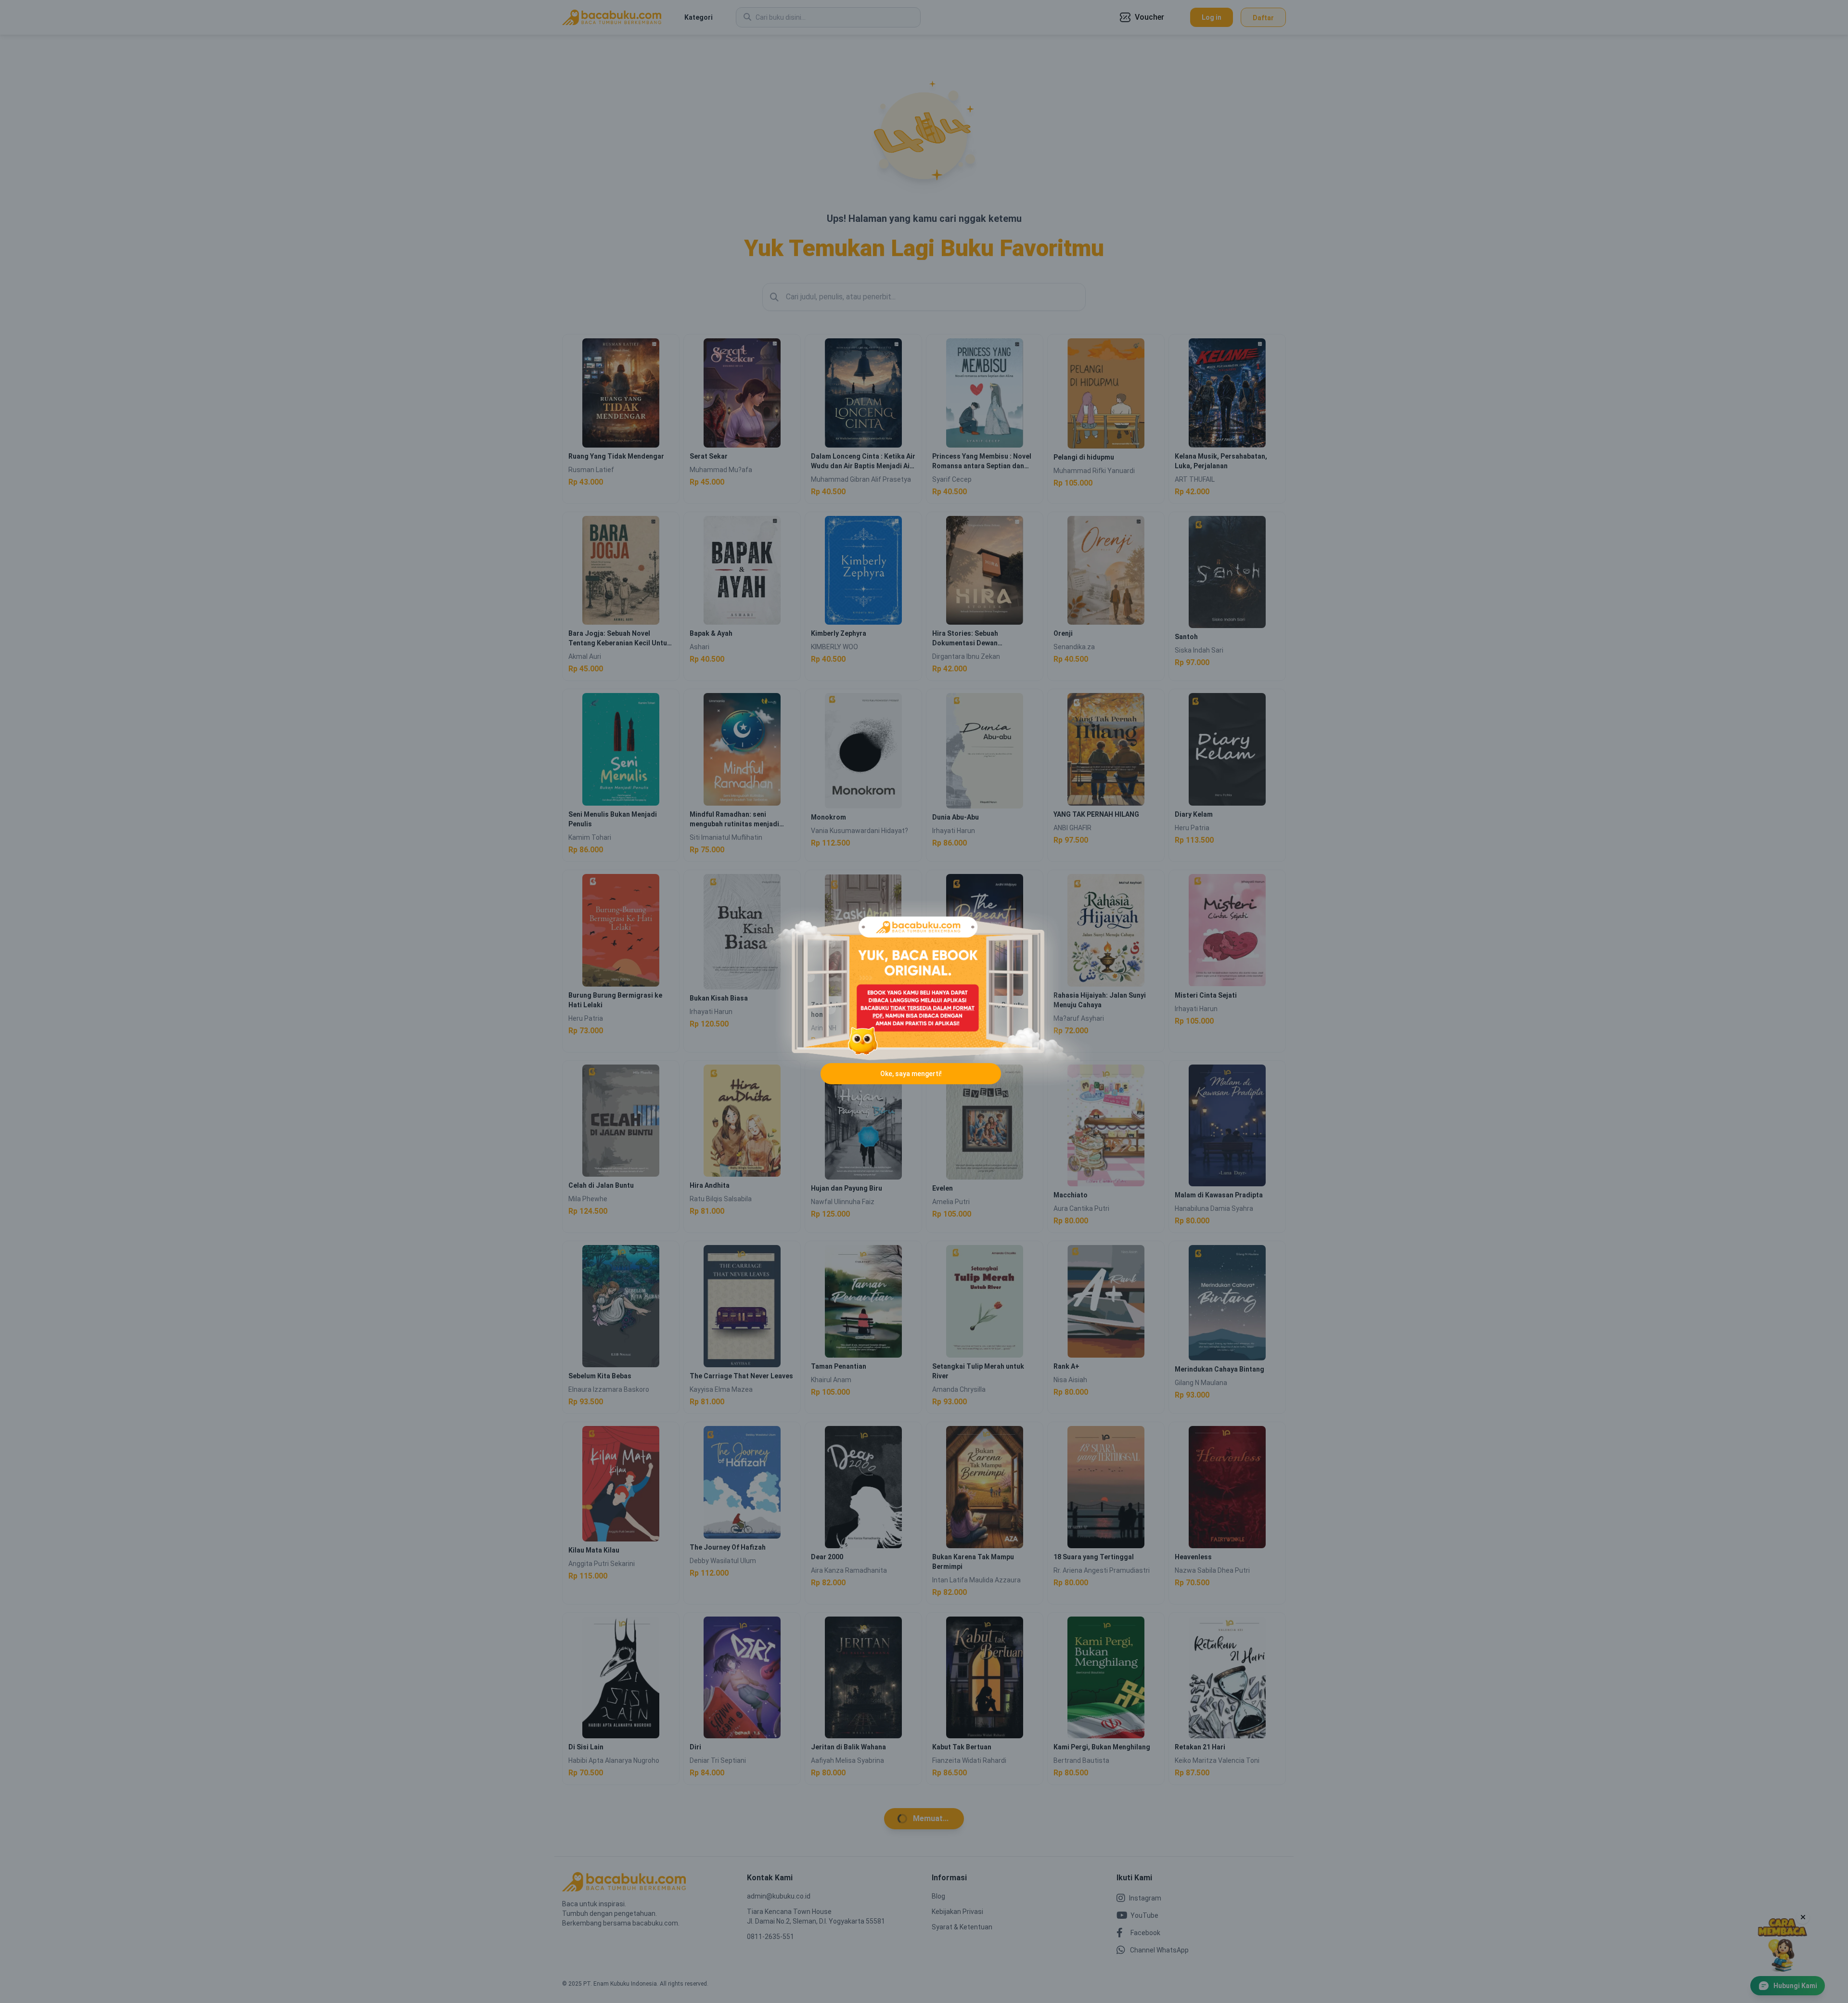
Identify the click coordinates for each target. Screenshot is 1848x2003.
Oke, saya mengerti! (911, 1074)
